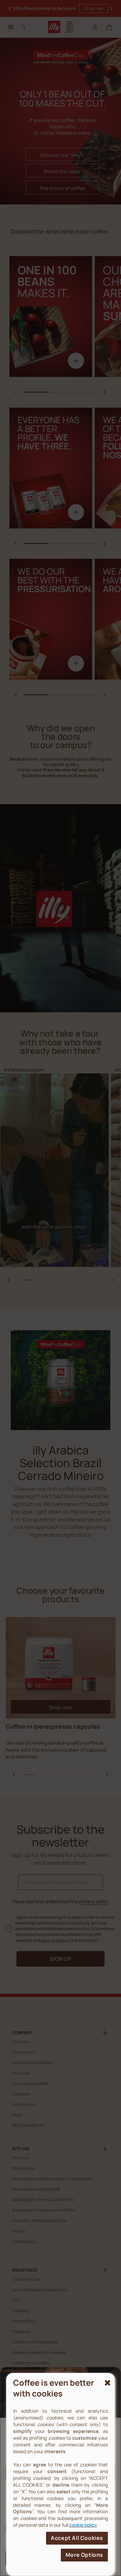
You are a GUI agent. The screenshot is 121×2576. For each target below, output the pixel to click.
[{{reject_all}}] (107, 2383)
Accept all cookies (77, 2538)
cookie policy (83, 2525)
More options (84, 2555)
